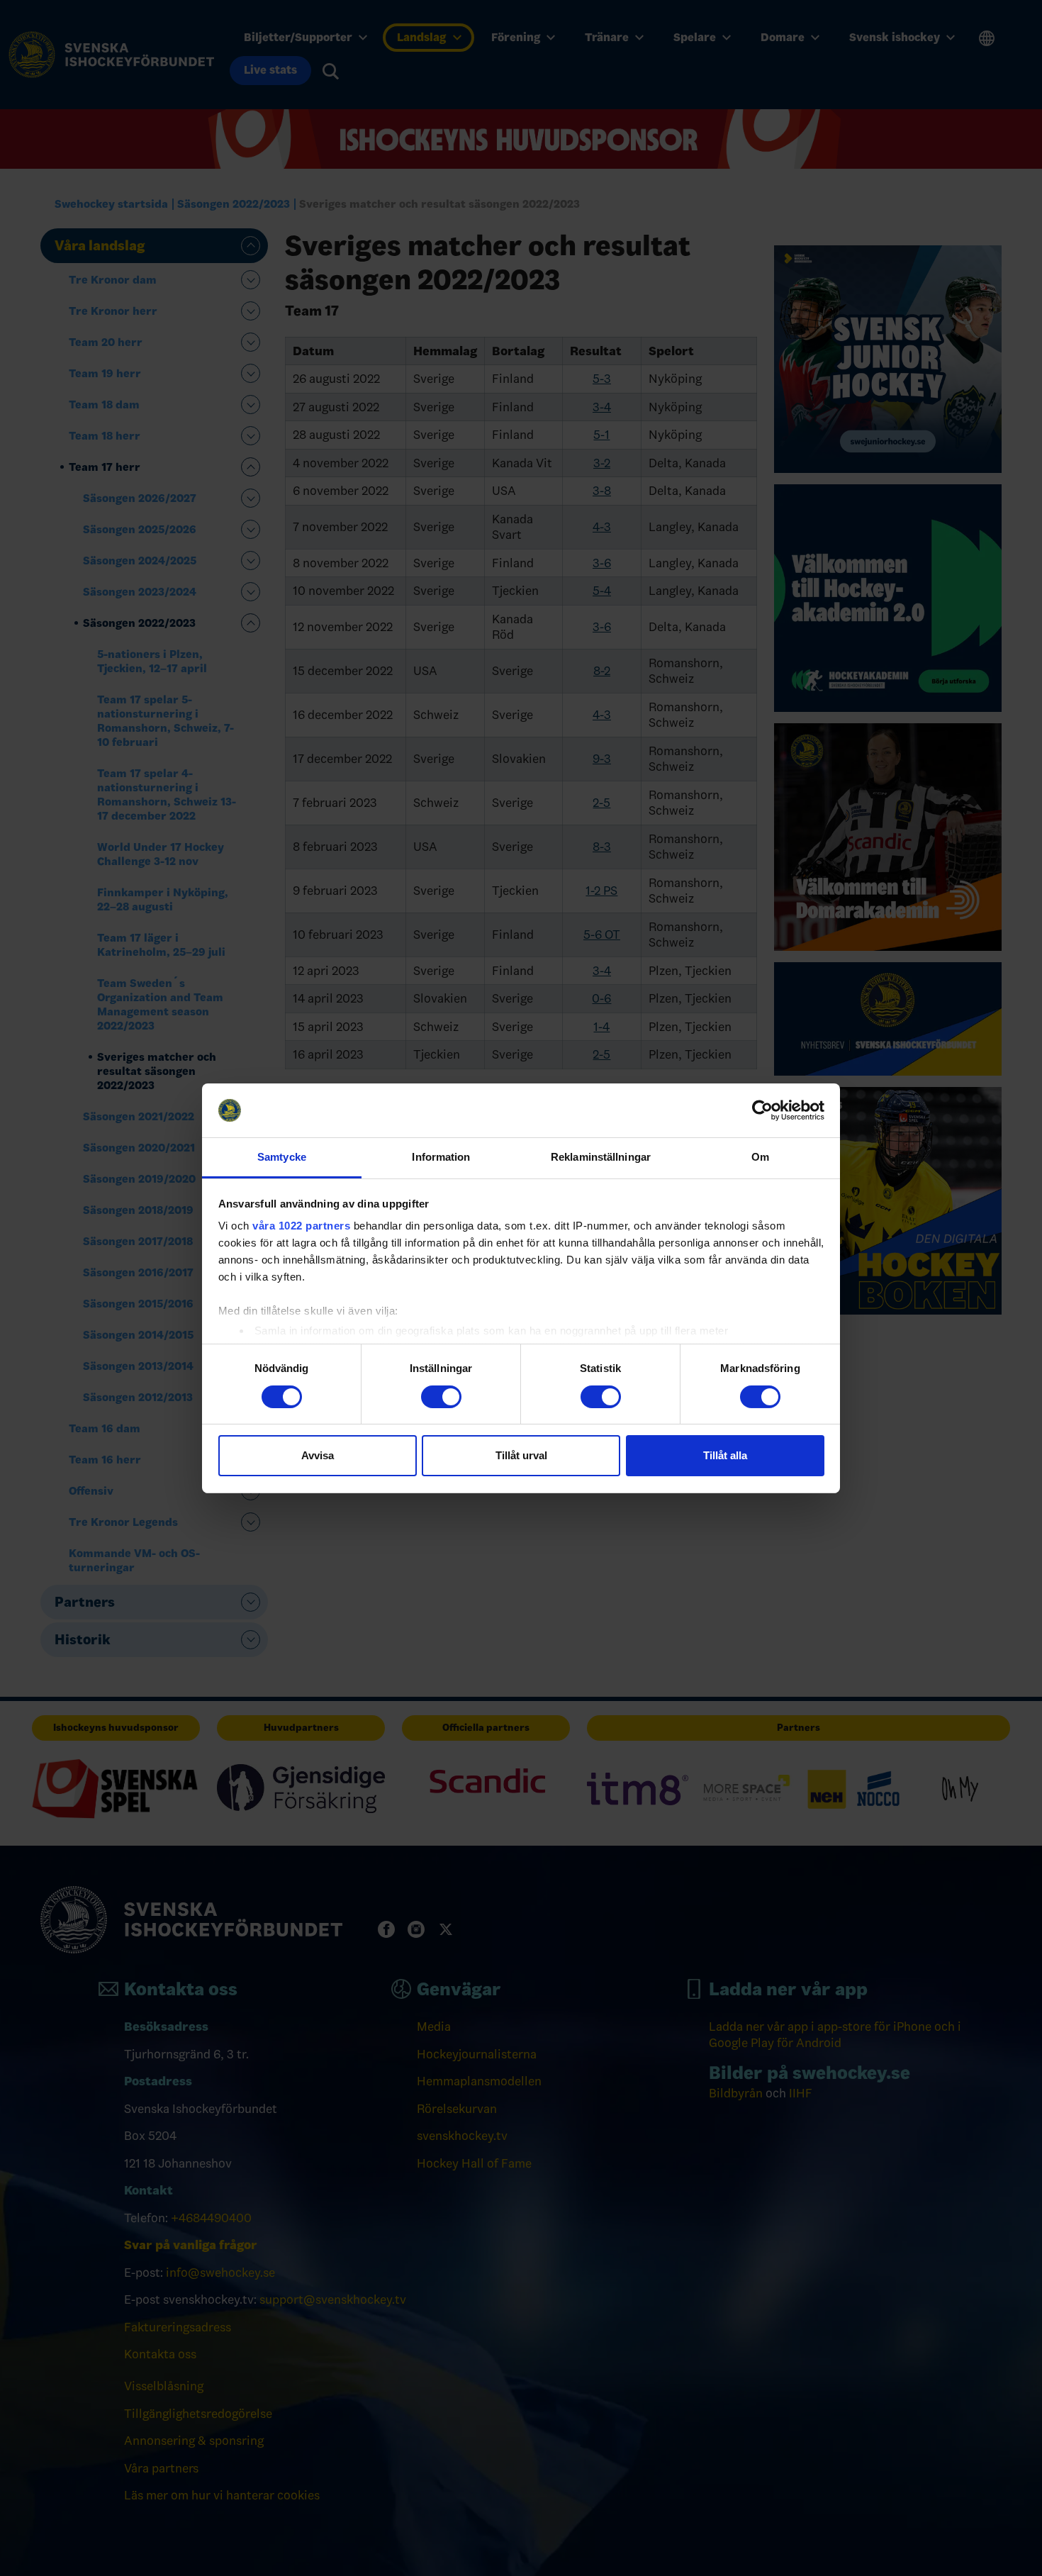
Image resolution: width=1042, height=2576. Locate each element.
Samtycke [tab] (282, 1157)
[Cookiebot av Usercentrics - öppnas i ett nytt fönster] (762, 1110)
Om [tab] (760, 1157)
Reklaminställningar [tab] (601, 1157)
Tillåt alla (725, 1455)
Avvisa (318, 1455)
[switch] (441, 1397)
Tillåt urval (521, 1455)
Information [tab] (441, 1157)
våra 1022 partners (301, 1226)
